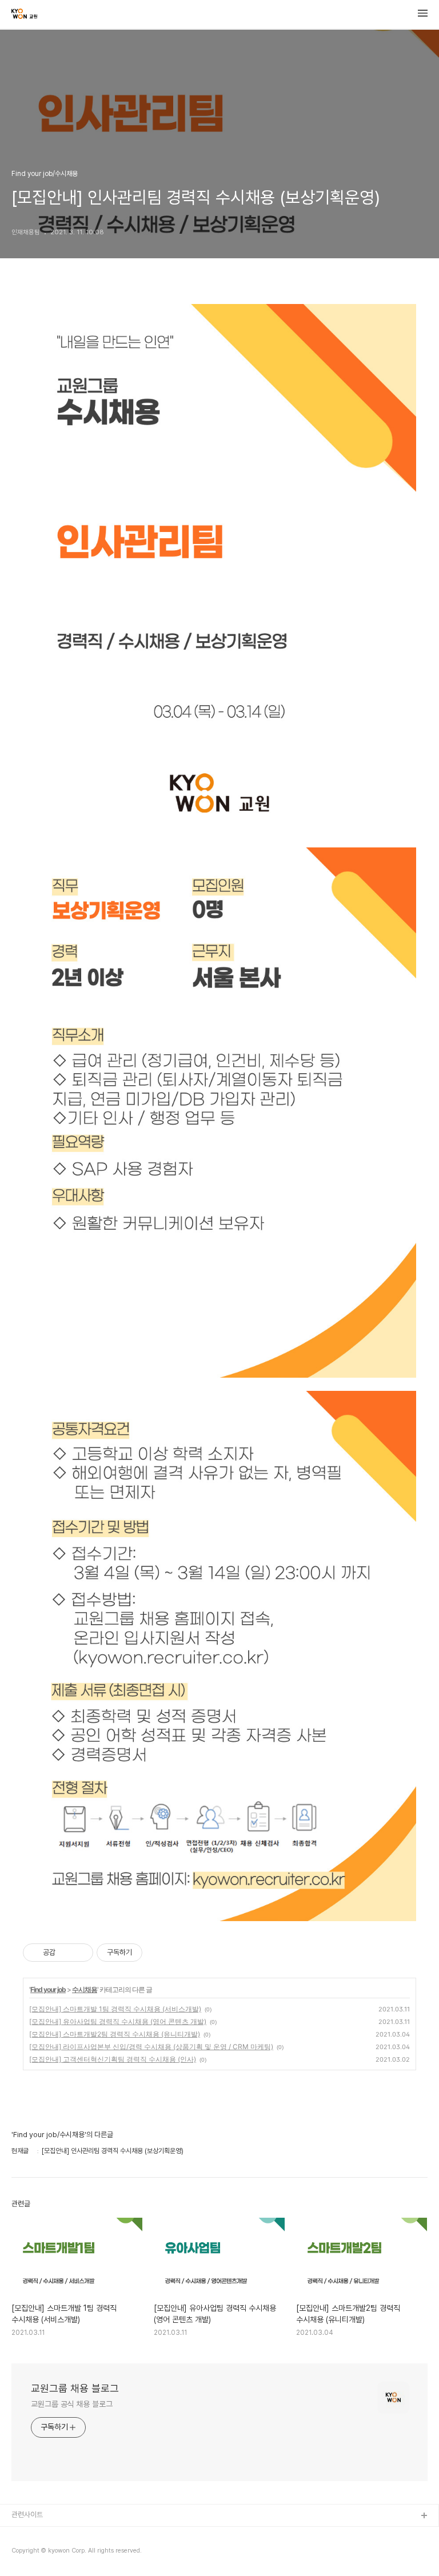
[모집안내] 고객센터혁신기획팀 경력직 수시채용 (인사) (113, 2059)
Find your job (48, 1989)
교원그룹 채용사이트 (41, 2535)
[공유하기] (66, 1953)
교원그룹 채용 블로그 (75, 2388)
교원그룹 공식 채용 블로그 (72, 2404)
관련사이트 (27, 2515)
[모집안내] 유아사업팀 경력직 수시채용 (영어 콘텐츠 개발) (118, 2021)
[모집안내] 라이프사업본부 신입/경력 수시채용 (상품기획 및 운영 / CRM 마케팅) (151, 2047)
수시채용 (85, 1989)
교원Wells (27, 2553)
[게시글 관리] (80, 1953)
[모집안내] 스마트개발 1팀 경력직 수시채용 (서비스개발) (115, 2009)
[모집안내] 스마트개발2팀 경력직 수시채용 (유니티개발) (115, 2034)
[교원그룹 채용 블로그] (24, 15)
